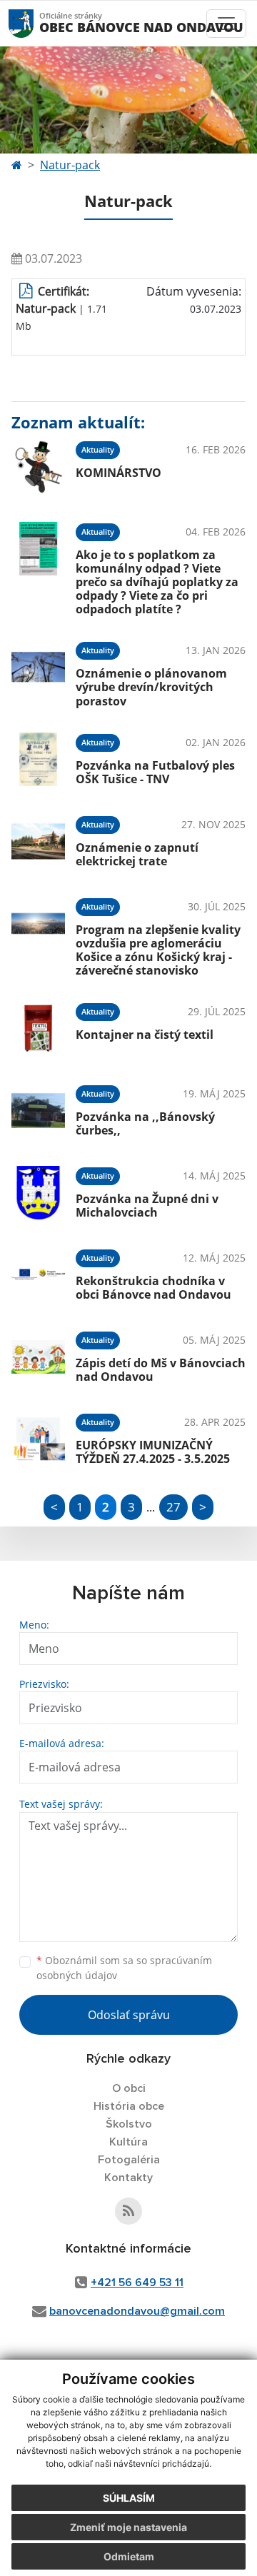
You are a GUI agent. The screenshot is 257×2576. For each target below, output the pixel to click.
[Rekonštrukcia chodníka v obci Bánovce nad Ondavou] (38, 1275)
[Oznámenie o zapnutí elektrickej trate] (38, 841)
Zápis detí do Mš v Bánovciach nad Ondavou (161, 1370)
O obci (129, 2088)
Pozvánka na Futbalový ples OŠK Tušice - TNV (155, 772)
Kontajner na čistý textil (145, 1035)
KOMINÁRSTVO (119, 473)
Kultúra (128, 2142)
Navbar (35, 23)
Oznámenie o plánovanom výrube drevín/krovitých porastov (151, 687)
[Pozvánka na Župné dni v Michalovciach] (38, 1193)
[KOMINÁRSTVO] (38, 467)
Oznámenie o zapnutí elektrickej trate (137, 854)
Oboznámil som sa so (124, 1968)
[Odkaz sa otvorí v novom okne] (128, 2211)
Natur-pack (70, 165)
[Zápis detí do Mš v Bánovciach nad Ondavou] (38, 1357)
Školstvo (129, 2124)
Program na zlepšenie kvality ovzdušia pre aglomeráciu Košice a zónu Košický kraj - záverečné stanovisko (158, 950)
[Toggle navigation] (226, 24)
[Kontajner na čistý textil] (38, 1028)
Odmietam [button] (129, 2556)
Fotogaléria (129, 2160)
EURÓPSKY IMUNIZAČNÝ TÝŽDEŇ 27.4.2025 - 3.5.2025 (153, 1452)
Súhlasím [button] (129, 2498)
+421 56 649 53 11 (137, 2283)
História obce (129, 2106)
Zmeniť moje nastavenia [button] (128, 2527)
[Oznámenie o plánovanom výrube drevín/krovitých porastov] (38, 672)
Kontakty (128, 2178)
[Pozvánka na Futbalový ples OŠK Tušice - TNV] (38, 759)
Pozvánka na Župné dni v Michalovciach (147, 1206)
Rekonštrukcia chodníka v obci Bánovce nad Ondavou (153, 1288)
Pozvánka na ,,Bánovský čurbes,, (145, 1123)
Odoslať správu (129, 2015)
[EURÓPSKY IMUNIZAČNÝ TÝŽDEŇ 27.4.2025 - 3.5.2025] (38, 1439)
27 (173, 1507)
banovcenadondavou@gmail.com (137, 2311)
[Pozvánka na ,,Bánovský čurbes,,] (38, 1111)
